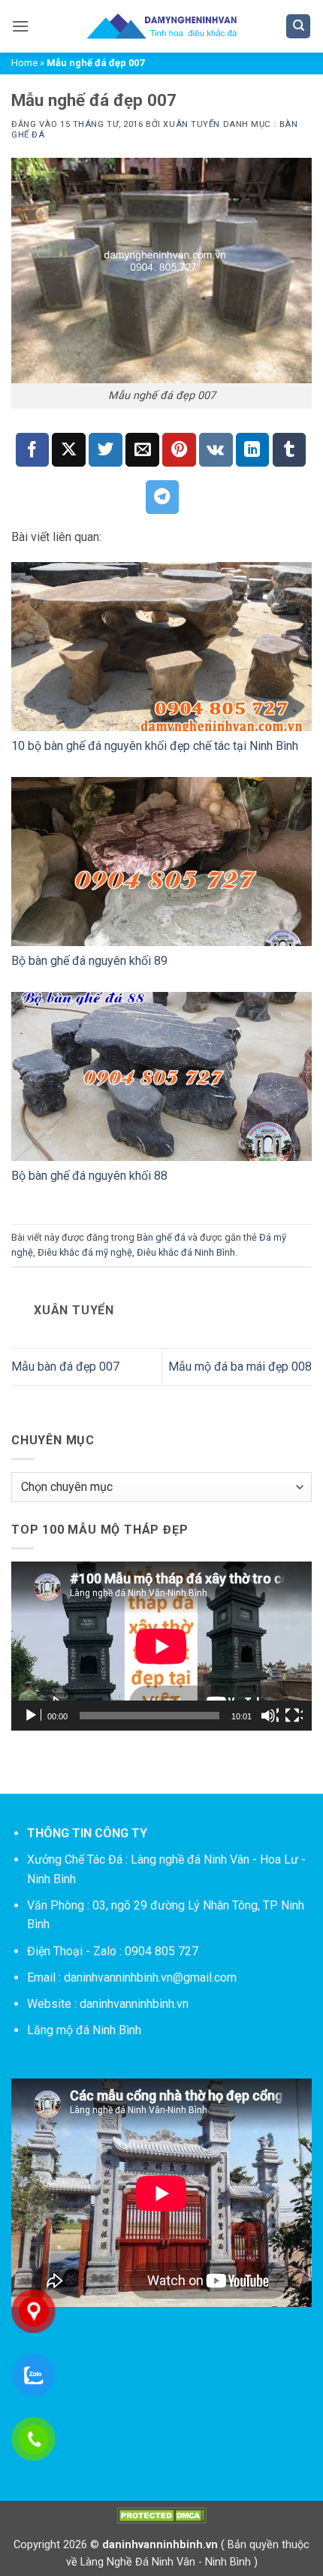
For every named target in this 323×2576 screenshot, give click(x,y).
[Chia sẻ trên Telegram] (163, 497)
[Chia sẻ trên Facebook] (33, 450)
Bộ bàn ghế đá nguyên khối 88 (89, 1176)
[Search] (298, 27)
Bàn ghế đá (161, 1237)
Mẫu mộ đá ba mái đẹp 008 (240, 1367)
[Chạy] (32, 1716)
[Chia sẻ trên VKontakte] (216, 450)
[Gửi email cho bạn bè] (142, 450)
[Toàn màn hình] (294, 1716)
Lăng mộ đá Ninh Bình (84, 2030)
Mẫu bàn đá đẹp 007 (65, 1367)
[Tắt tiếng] (270, 1716)
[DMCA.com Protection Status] (161, 2516)
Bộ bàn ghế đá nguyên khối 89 (89, 961)
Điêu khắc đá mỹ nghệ (85, 1252)
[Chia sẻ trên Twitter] (106, 450)
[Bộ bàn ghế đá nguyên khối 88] (161, 1076)
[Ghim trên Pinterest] (179, 450)
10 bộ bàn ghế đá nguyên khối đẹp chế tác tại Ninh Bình (155, 746)
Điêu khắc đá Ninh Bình (186, 1252)
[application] (161, 1646)
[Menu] (20, 26)
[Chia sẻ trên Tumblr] (290, 450)
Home (24, 63)
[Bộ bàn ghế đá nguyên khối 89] (161, 862)
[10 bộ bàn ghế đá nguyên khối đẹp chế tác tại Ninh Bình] (161, 647)
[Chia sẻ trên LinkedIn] (253, 450)
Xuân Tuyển (192, 124)
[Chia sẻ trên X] (69, 450)
